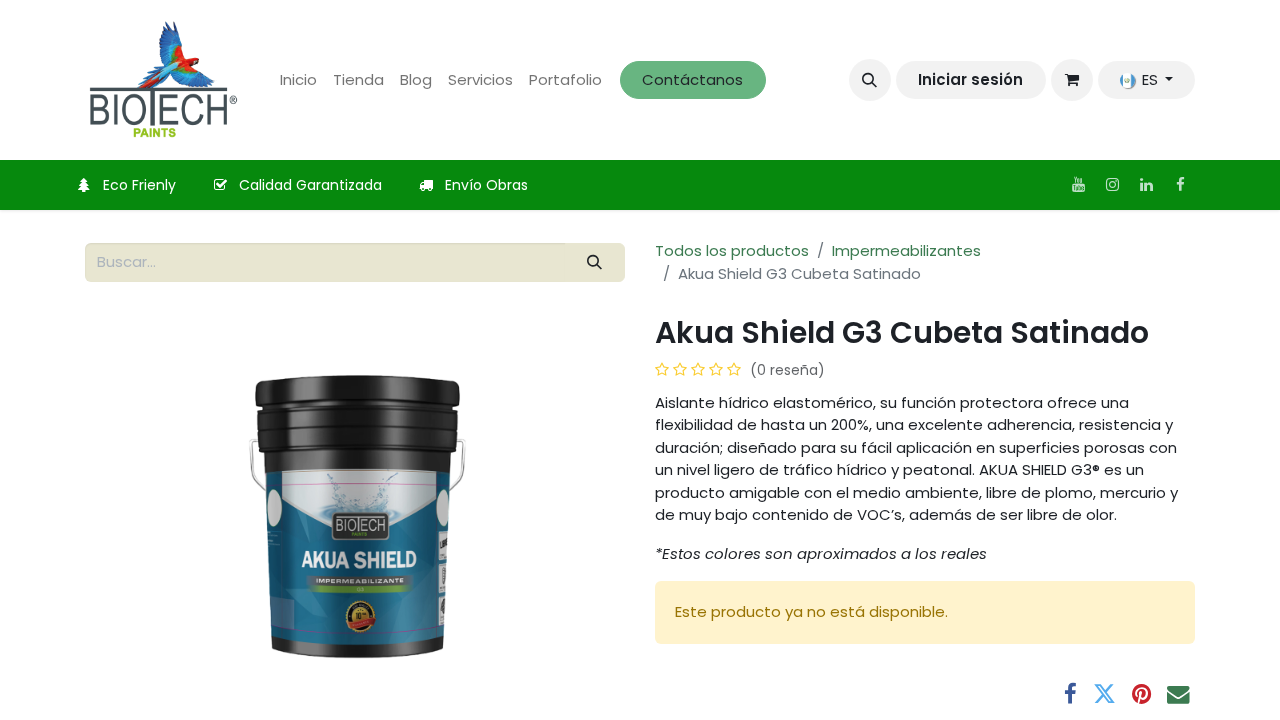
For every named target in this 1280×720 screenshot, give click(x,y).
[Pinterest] (1141, 694)
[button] (870, 80)
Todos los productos (732, 250)
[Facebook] (1180, 185)
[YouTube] (1078, 185)
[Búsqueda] (595, 262)
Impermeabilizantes (906, 250)
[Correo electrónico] (1178, 694)
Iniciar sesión (970, 79)
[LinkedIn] (1146, 185)
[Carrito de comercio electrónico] (1072, 80)
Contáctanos (692, 79)
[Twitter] (1104, 694)
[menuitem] (298, 80)
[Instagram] (1112, 185)
